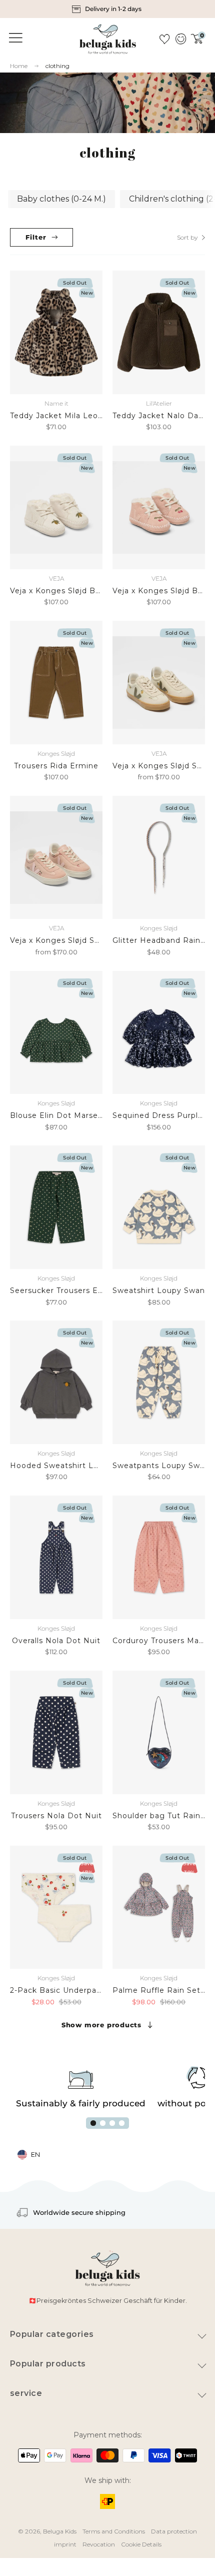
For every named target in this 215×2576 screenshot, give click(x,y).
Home (19, 66)
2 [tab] (103, 2123)
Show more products (101, 2025)
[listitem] (108, 9)
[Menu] (14, 38)
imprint (65, 2544)
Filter (36, 237)
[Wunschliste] (164, 39)
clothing (57, 66)
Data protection (174, 2531)
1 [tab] (93, 2123)
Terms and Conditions (114, 2531)
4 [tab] (122, 2123)
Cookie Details (141, 2544)
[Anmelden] (180, 39)
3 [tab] (112, 2123)
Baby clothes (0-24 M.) (61, 199)
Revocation (99, 2544)
